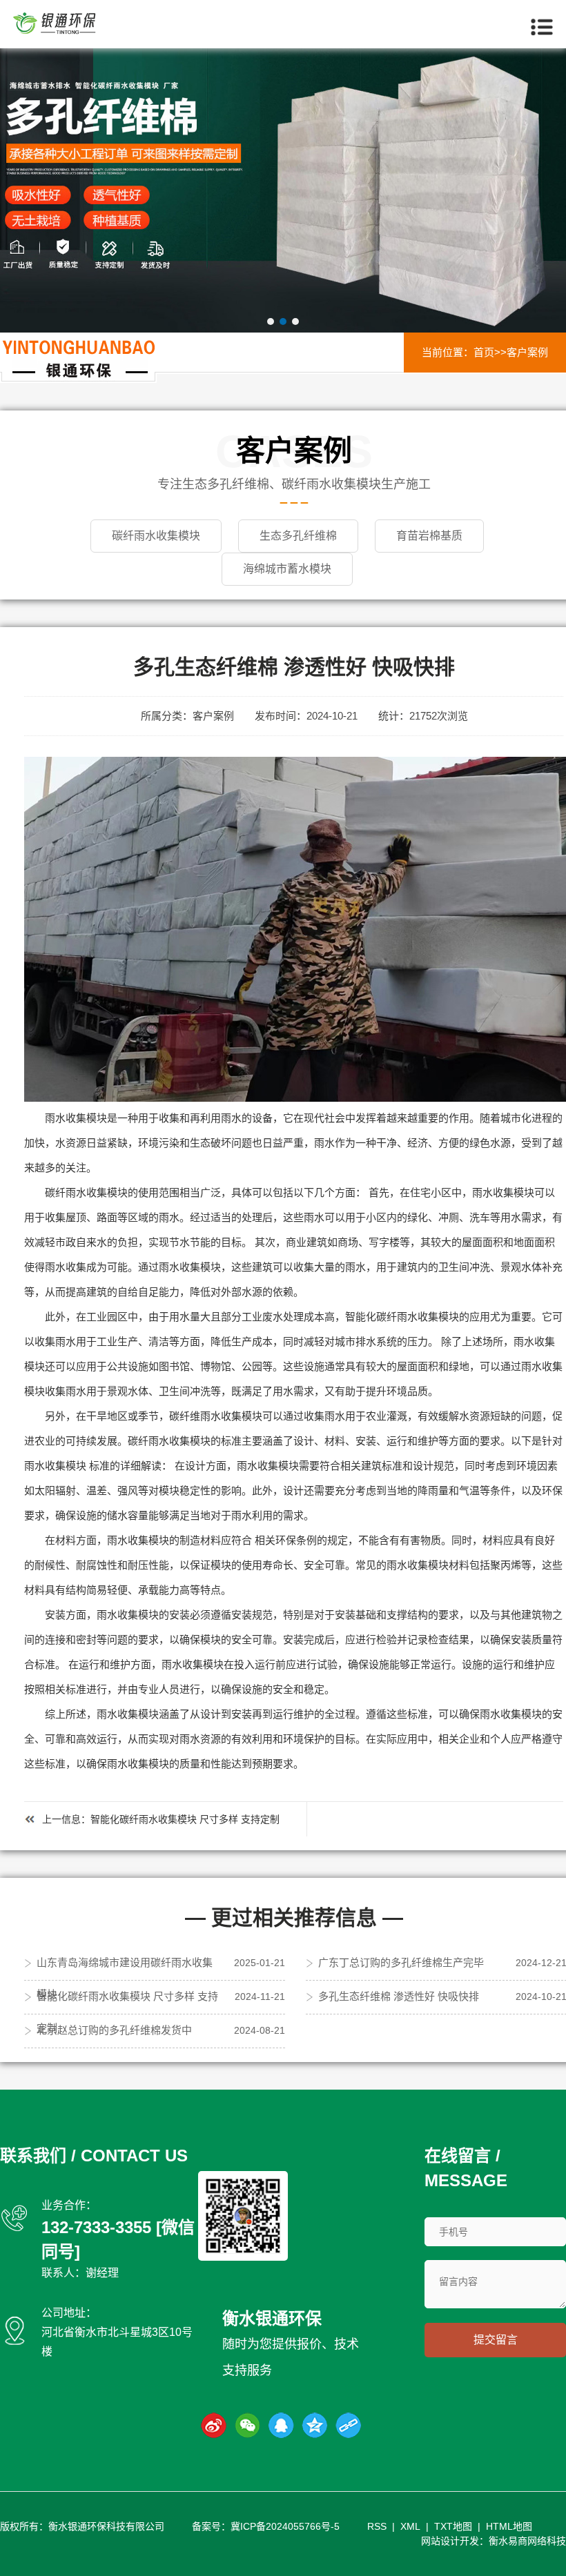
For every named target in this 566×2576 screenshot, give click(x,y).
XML (410, 2526)
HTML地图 (509, 2526)
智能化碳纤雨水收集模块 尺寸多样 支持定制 (185, 1819)
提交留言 (496, 2340)
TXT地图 (453, 2526)
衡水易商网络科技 (527, 2541)
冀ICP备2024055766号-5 (285, 2526)
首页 (484, 352)
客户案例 (527, 352)
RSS (377, 2526)
